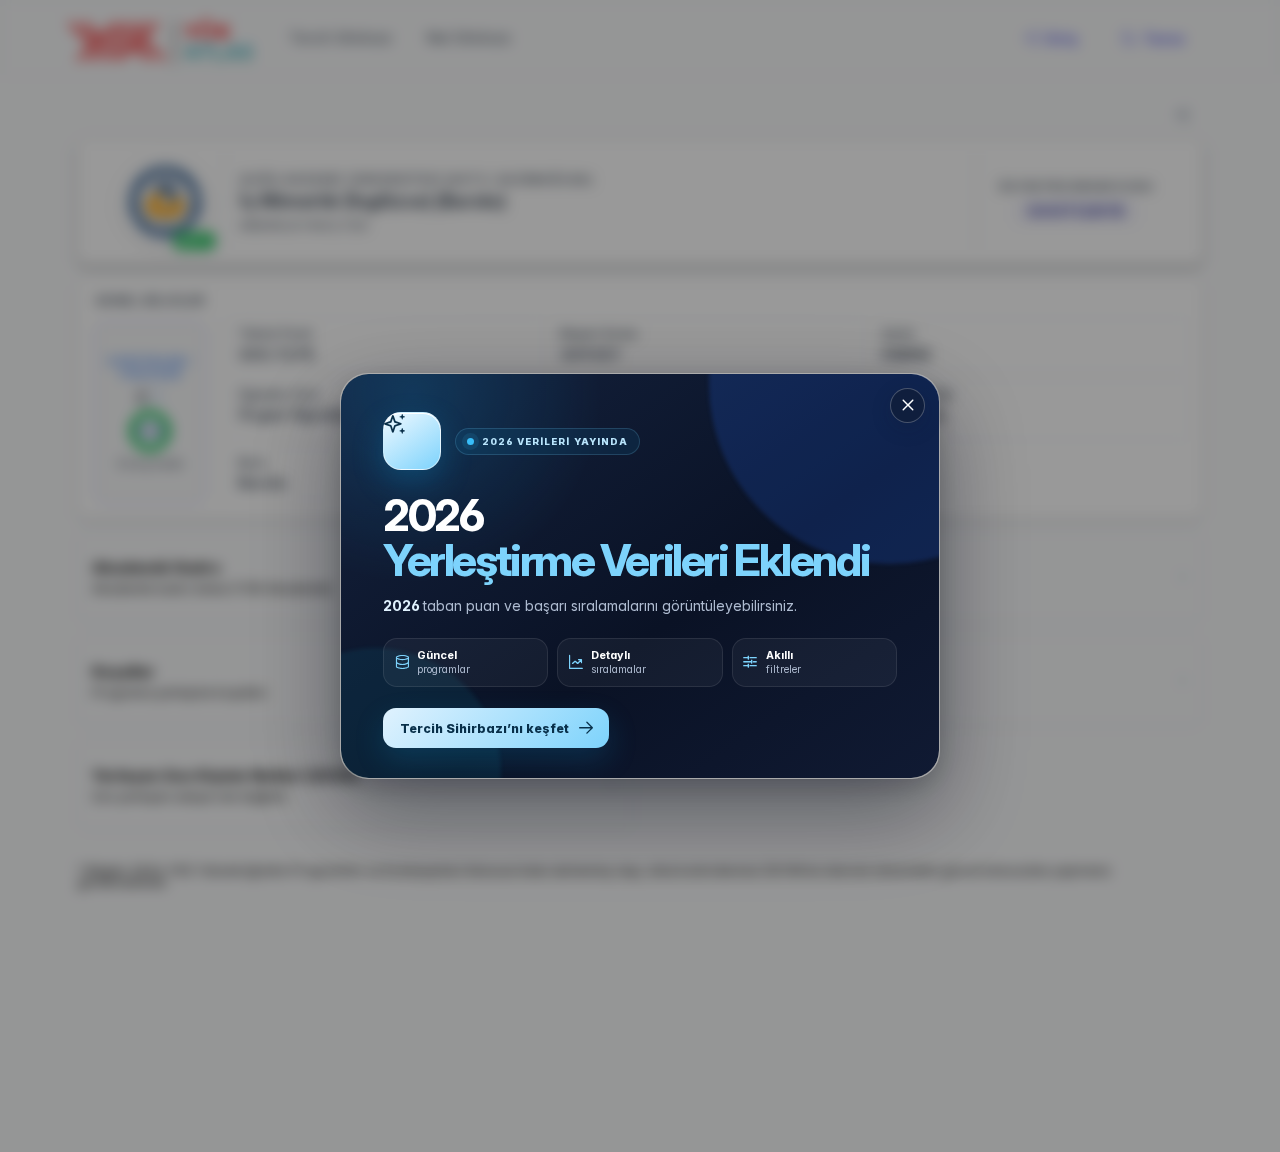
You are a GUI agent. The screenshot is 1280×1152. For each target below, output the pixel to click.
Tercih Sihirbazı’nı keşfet (484, 728)
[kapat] (907, 405)
